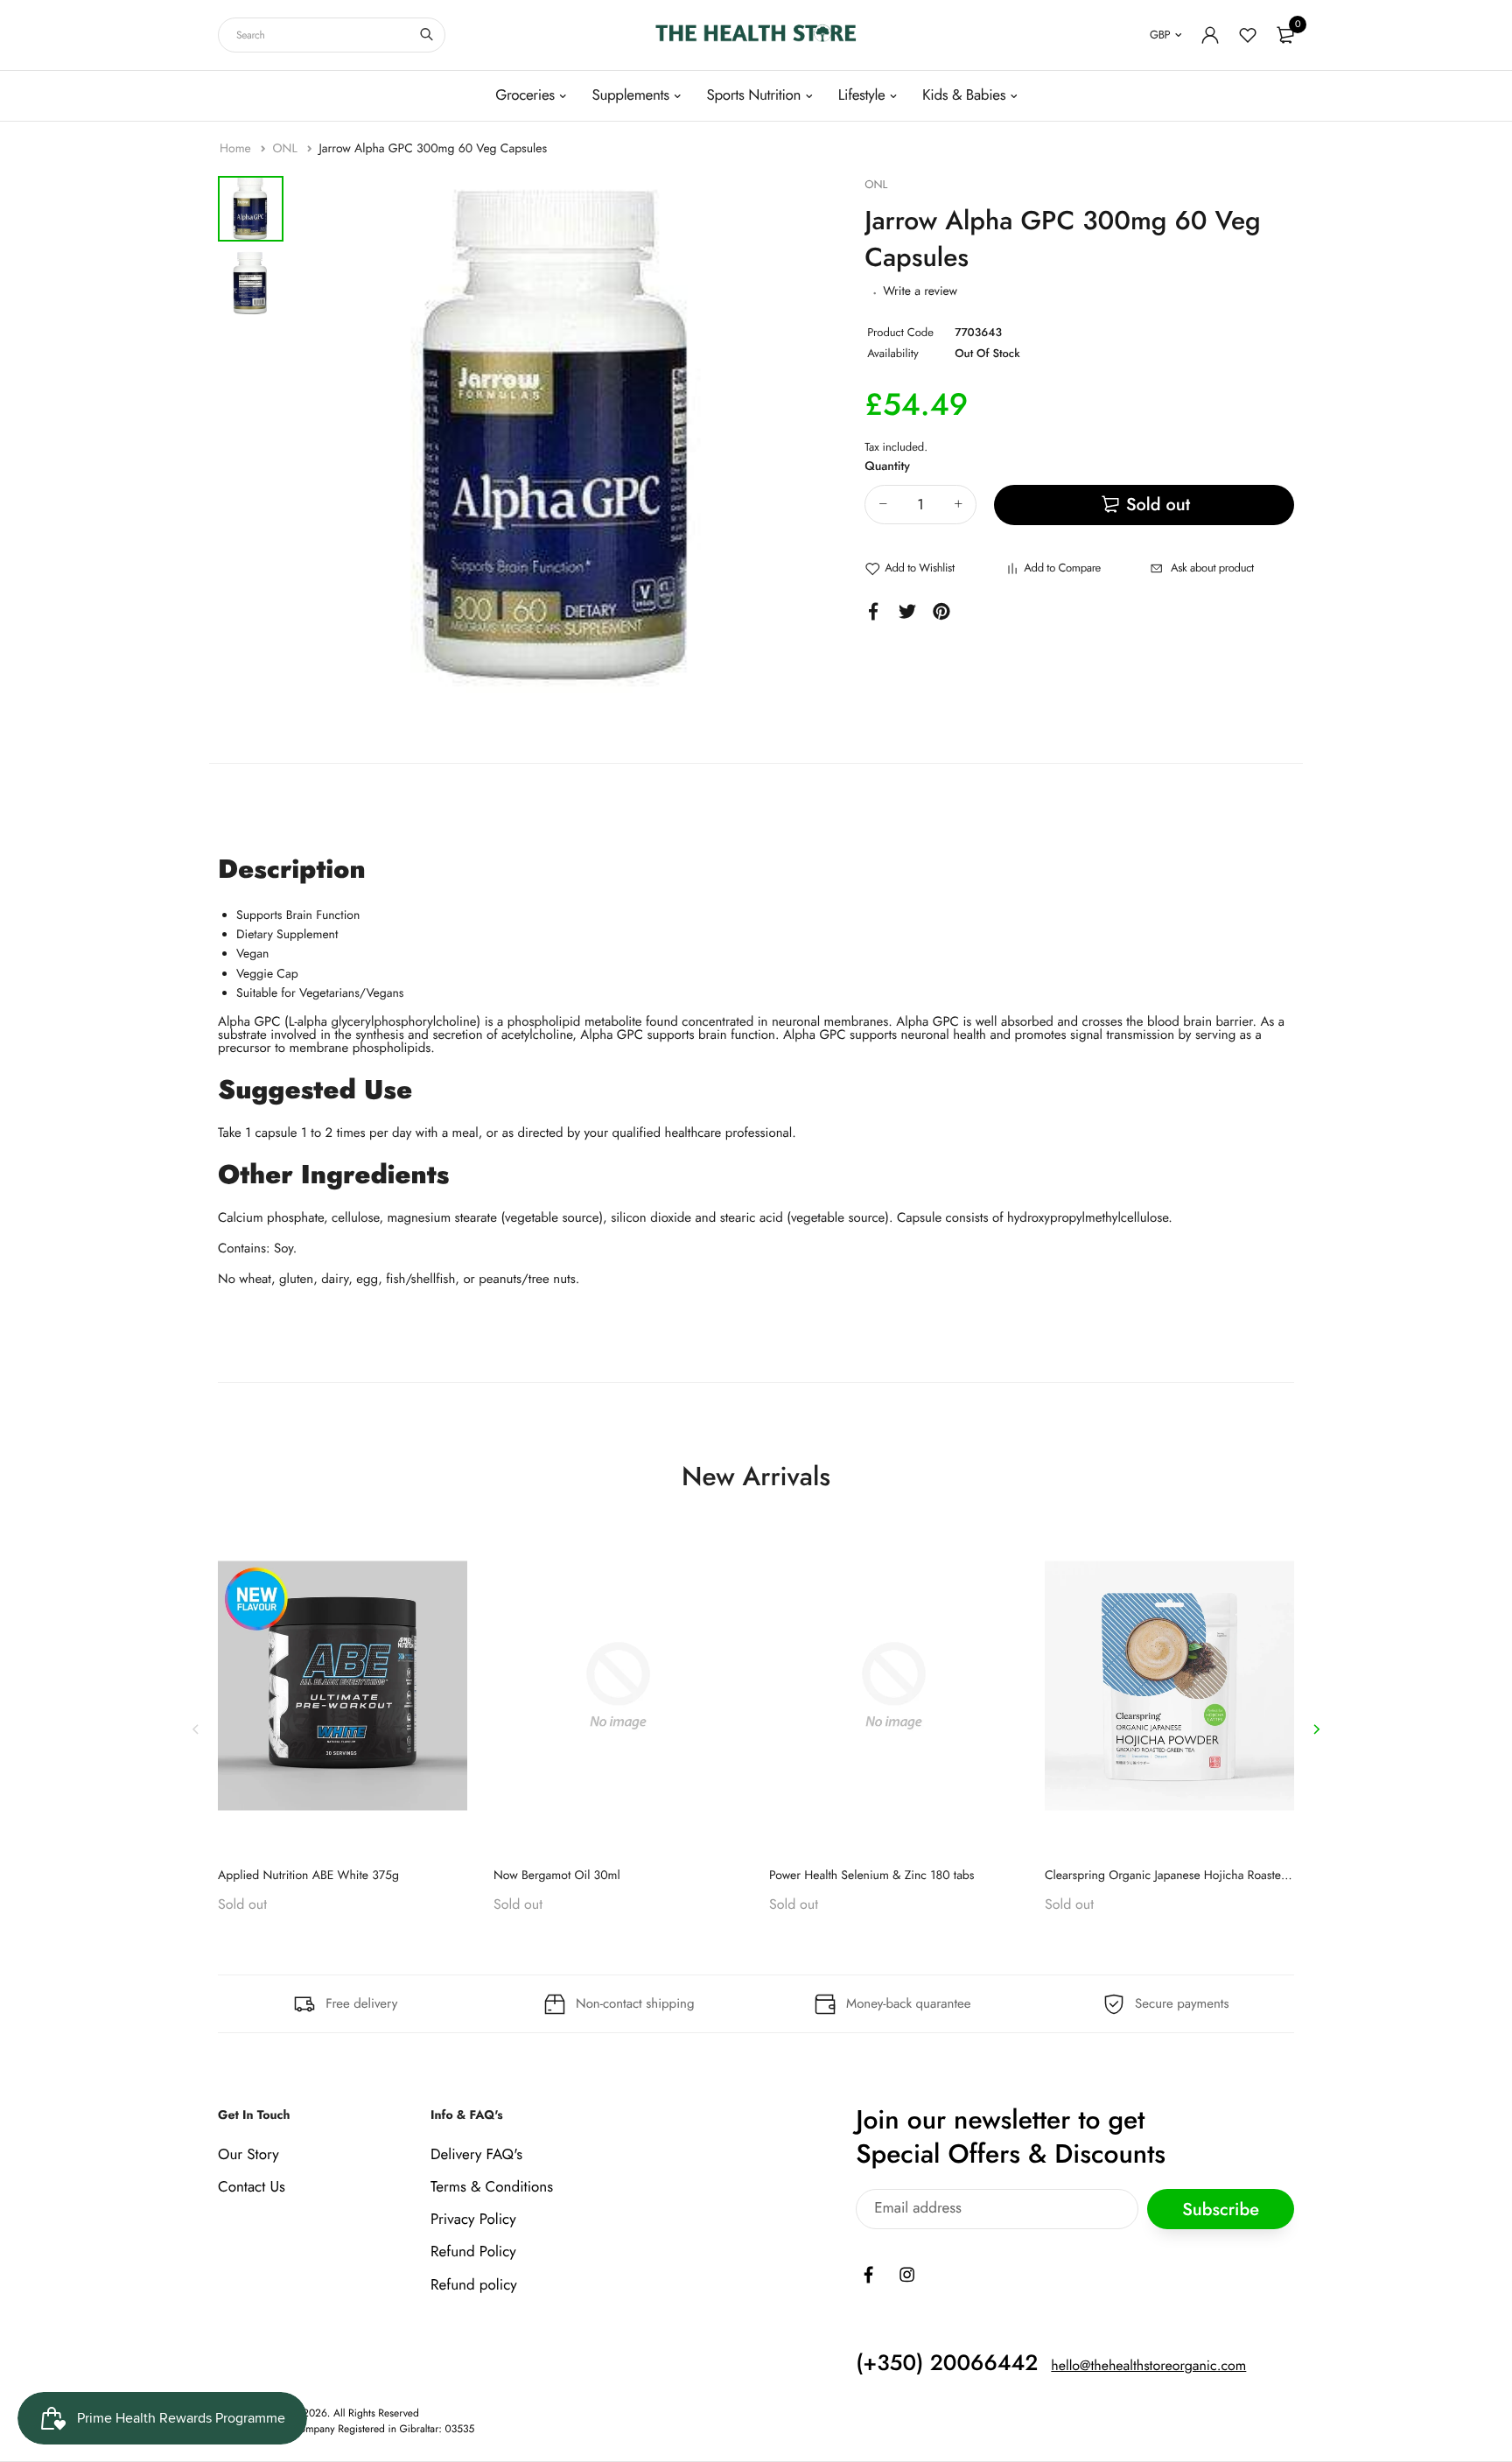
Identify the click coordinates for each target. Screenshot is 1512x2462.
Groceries (525, 95)
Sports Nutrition (753, 95)
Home (237, 149)
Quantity (887, 466)
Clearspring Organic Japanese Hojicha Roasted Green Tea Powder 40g (1228, 1876)
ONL (286, 149)
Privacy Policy (473, 2220)
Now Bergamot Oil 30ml (557, 1876)
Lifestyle (862, 95)
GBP (1160, 35)
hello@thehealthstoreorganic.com (1148, 2366)
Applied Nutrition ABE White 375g (308, 1876)
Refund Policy (473, 2253)
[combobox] (332, 35)
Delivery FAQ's (476, 2155)
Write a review (920, 291)
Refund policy (474, 2285)
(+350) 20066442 (947, 2363)
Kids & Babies (964, 95)
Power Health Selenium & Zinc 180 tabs (872, 1876)
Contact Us (252, 2187)
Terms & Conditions (492, 2187)
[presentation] (196, 1729)
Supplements (630, 95)
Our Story (248, 2155)
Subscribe (1221, 2209)
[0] (1285, 35)
